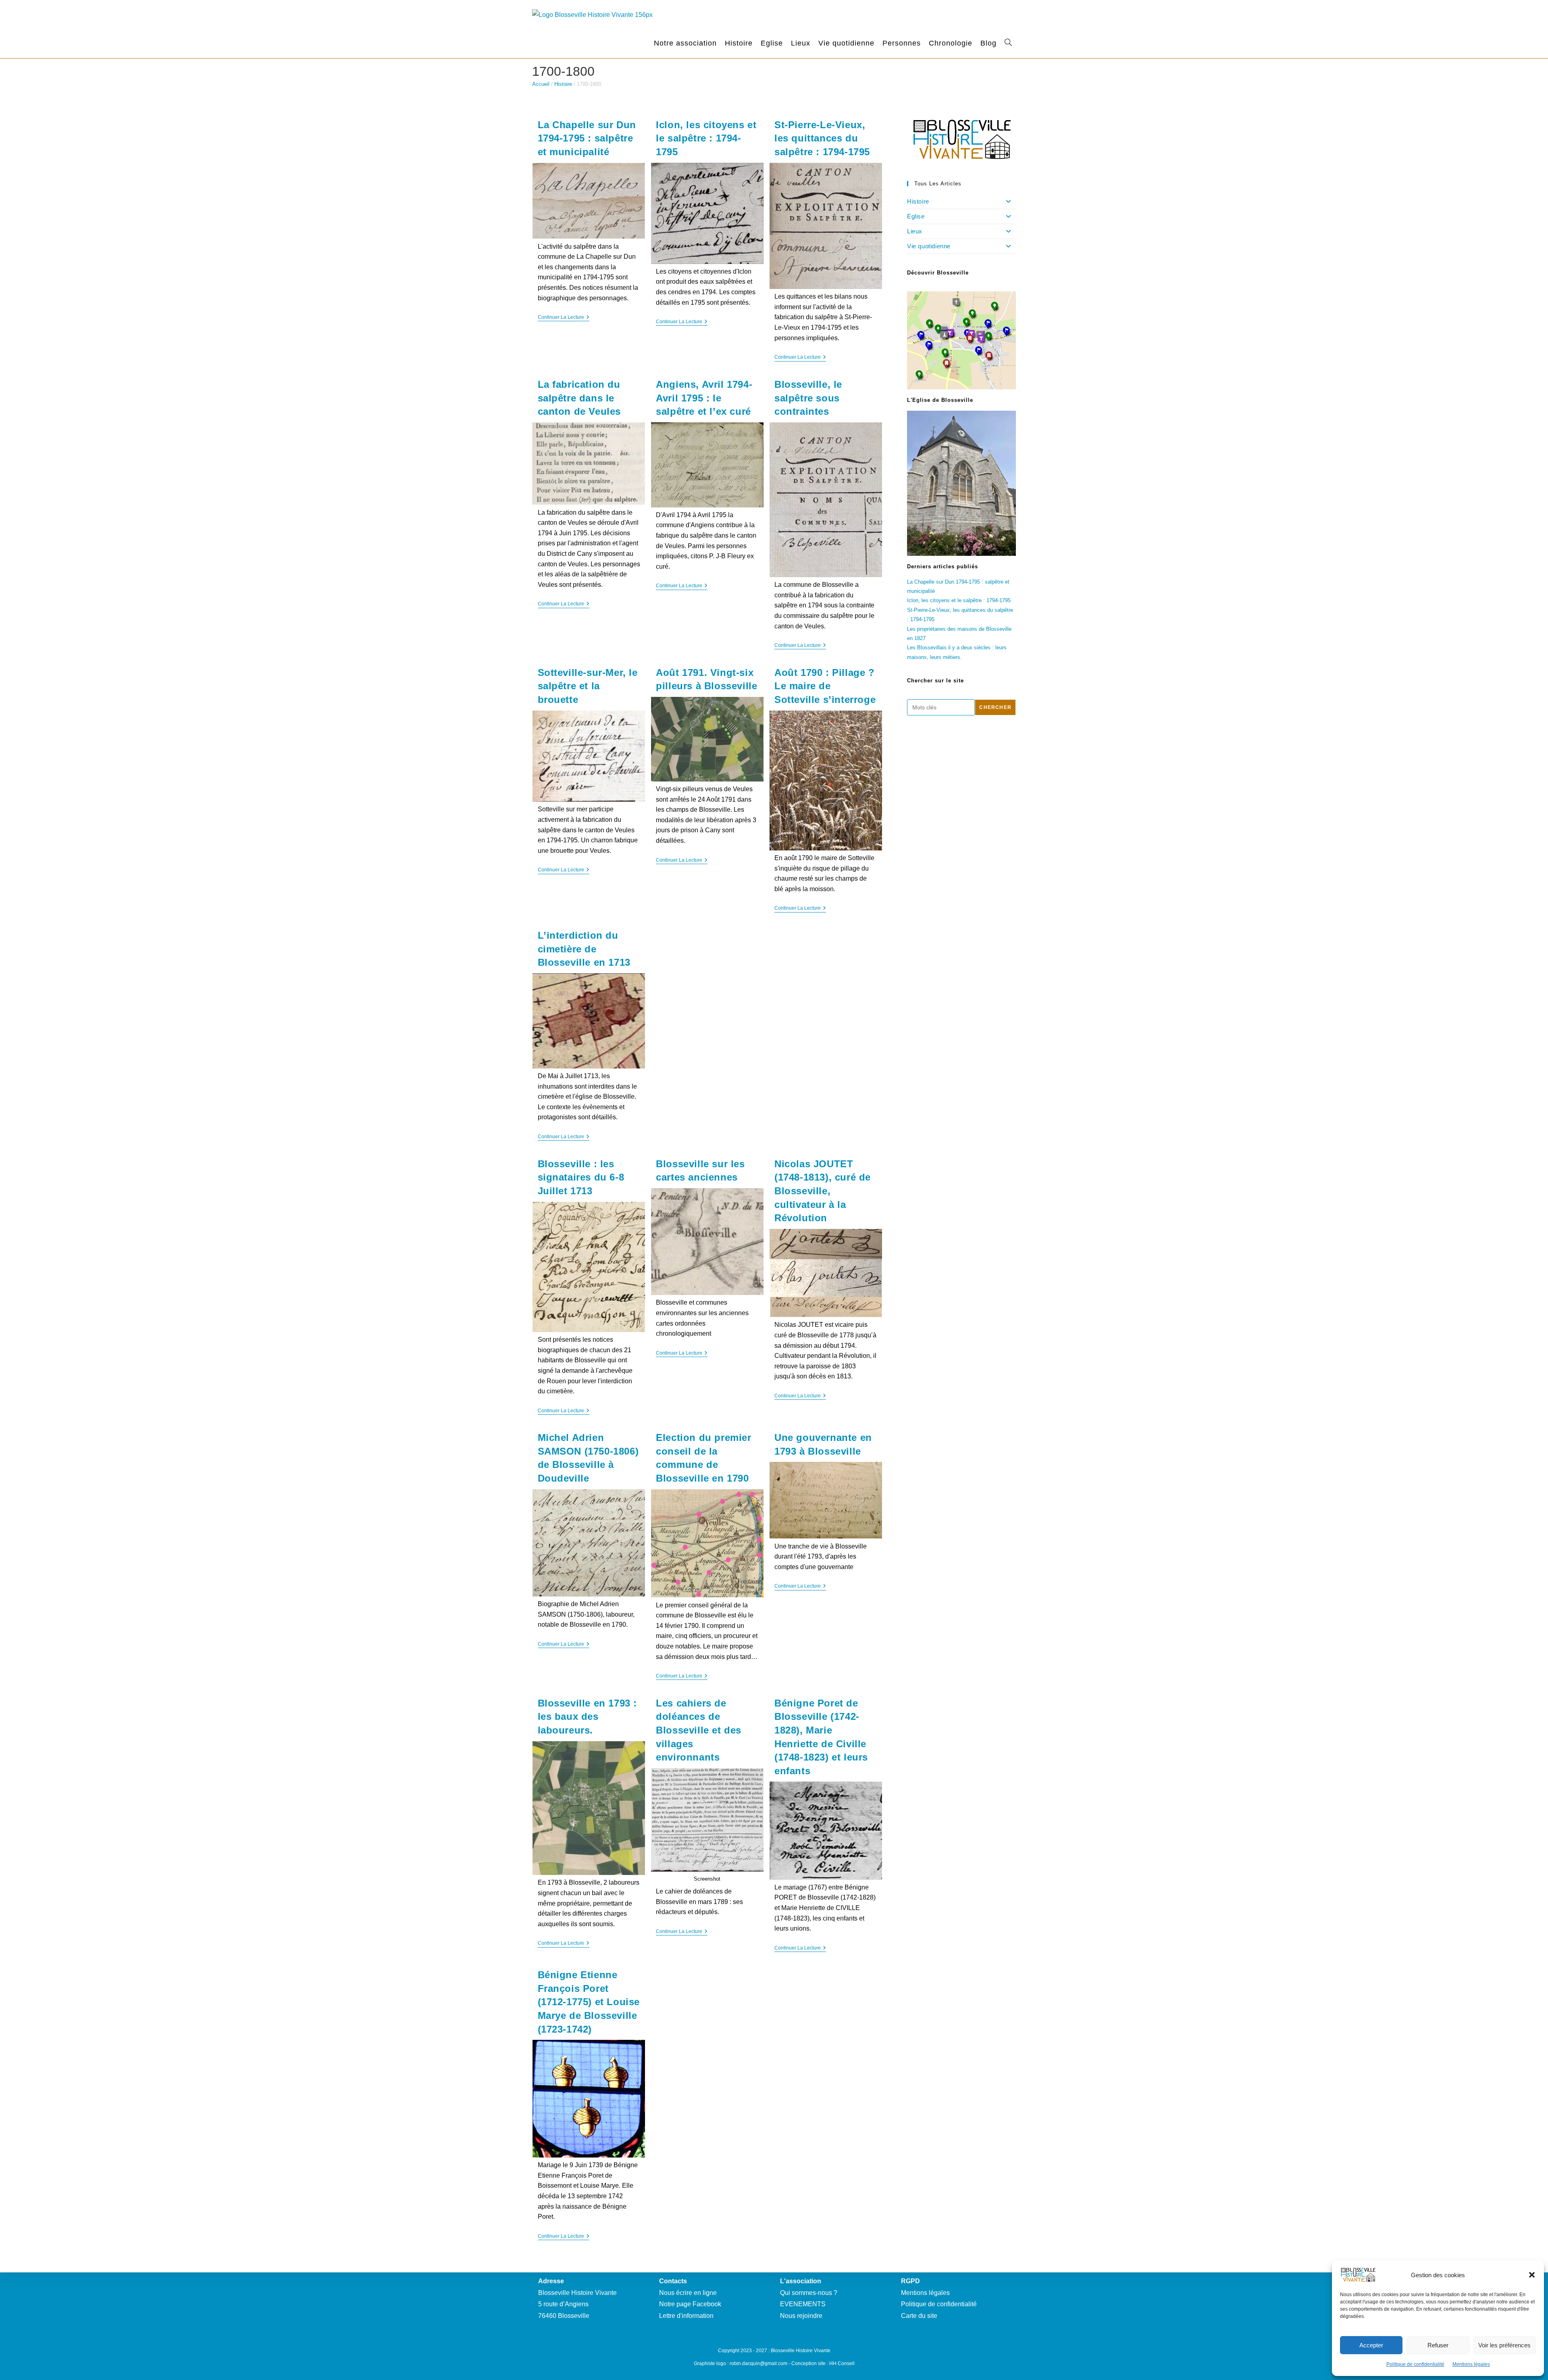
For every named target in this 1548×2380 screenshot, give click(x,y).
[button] (1532, 2275)
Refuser (1438, 2345)
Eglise (916, 216)
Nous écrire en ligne (688, 2293)
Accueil (541, 84)
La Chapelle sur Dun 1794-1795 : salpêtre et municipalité (587, 138)
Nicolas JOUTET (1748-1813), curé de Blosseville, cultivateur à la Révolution (823, 1191)
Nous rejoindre (801, 2316)
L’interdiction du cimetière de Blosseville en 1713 (586, 949)
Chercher (995, 707)
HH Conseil (842, 2363)
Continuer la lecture (564, 318)
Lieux (915, 231)
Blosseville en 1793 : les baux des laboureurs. (588, 1717)
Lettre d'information (686, 2316)
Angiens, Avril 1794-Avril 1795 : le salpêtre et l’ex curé (704, 398)
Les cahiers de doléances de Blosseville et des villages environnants (699, 1730)
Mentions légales (1471, 2364)
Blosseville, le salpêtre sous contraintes (808, 398)
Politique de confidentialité (1415, 2364)
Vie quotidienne (929, 246)
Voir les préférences (1504, 2345)
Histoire (563, 84)
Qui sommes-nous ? (809, 2293)
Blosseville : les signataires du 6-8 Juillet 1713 (581, 1177)
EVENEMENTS (803, 2304)
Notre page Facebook (690, 2304)
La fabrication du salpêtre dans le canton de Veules (579, 398)
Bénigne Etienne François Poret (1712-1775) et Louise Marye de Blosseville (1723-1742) (589, 2002)
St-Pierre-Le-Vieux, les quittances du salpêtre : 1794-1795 (822, 138)
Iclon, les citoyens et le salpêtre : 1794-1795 (706, 138)
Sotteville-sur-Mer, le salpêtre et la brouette (588, 686)
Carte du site (919, 2316)
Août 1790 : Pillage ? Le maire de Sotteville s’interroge (825, 686)
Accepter (1371, 2345)
